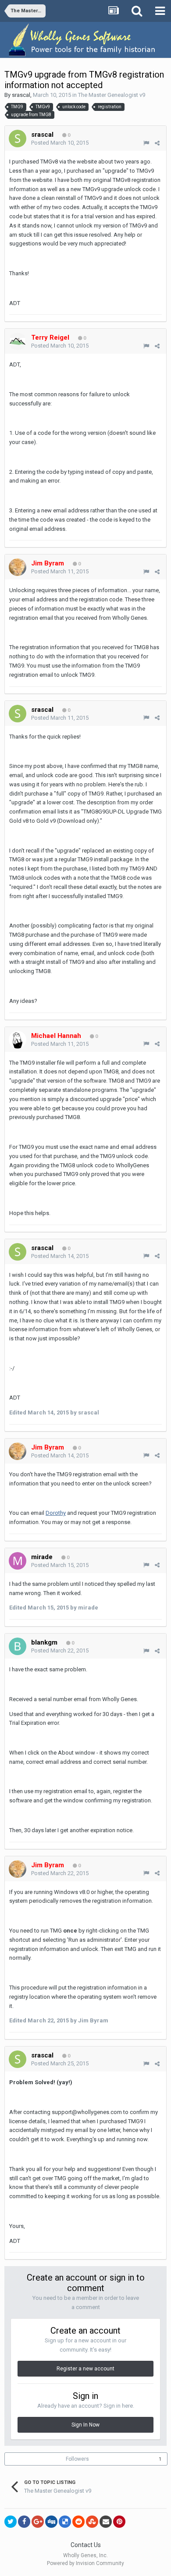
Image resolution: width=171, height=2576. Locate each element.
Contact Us (86, 2545)
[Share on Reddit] (78, 2522)
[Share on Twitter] (11, 2522)
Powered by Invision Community (85, 2563)
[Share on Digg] (51, 2522)
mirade (42, 1557)
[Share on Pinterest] (119, 2522)
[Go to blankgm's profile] (18, 1646)
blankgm (44, 1642)
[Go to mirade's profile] (18, 1561)
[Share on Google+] (38, 2522)
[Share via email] (106, 2522)
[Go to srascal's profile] (18, 139)
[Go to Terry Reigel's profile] (18, 341)
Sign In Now (85, 2425)
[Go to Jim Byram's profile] (18, 567)
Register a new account (85, 2369)
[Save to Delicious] (65, 2522)
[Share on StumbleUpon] (92, 2522)
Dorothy (56, 1513)
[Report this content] (146, 143)
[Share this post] (157, 143)
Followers (77, 2459)
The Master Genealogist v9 (112, 95)
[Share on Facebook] (24, 2522)
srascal (21, 95)
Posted (60, 143)
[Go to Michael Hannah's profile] (18, 1040)
